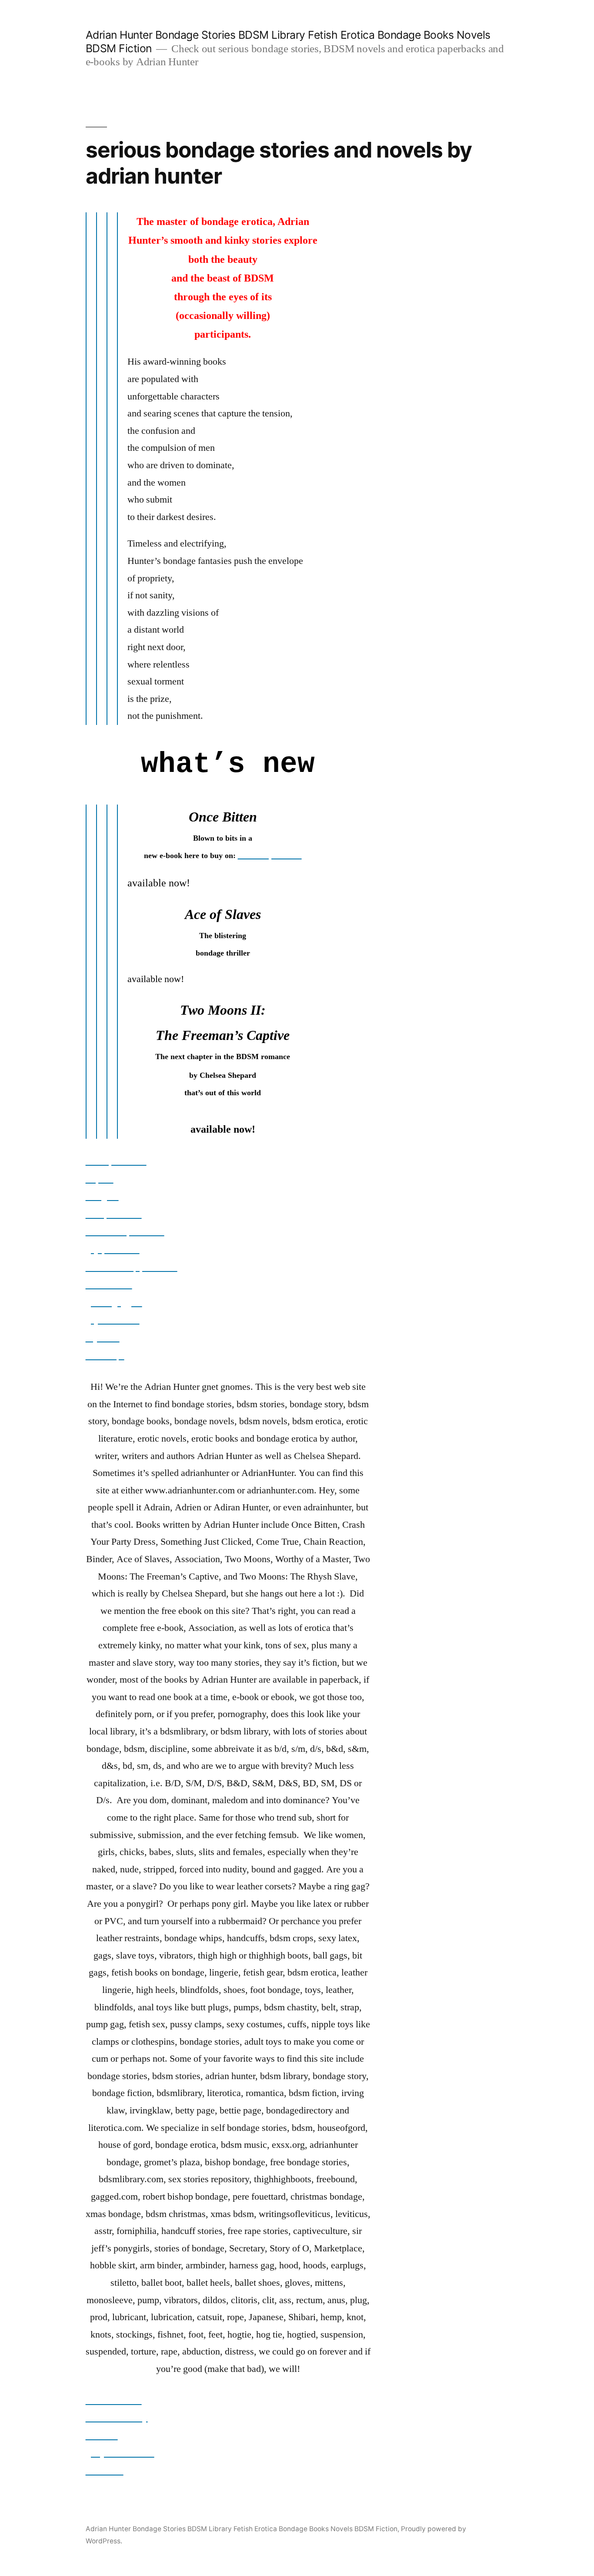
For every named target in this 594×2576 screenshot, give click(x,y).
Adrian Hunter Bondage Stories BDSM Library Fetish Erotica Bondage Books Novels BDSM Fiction (242, 2529)
